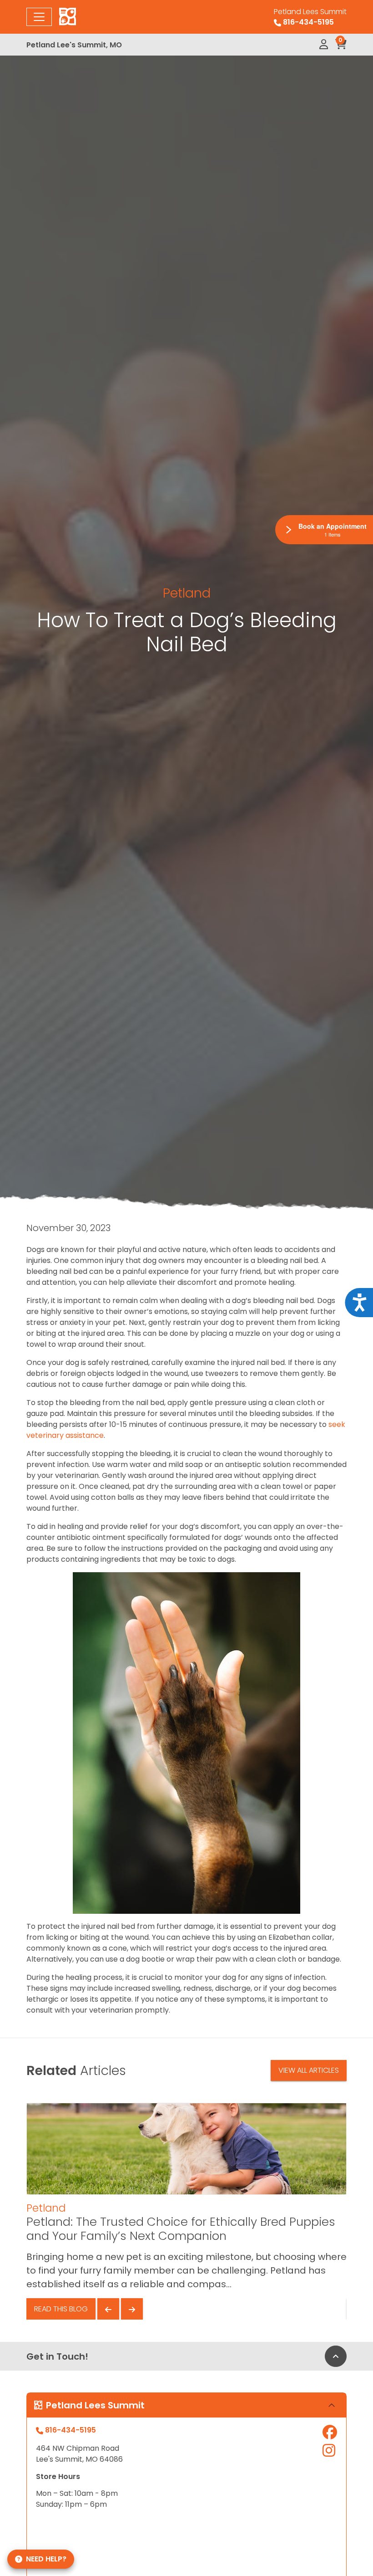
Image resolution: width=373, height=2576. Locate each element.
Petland (187, 593)
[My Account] (324, 45)
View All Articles (309, 2070)
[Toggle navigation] (39, 17)
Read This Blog (61, 2309)
